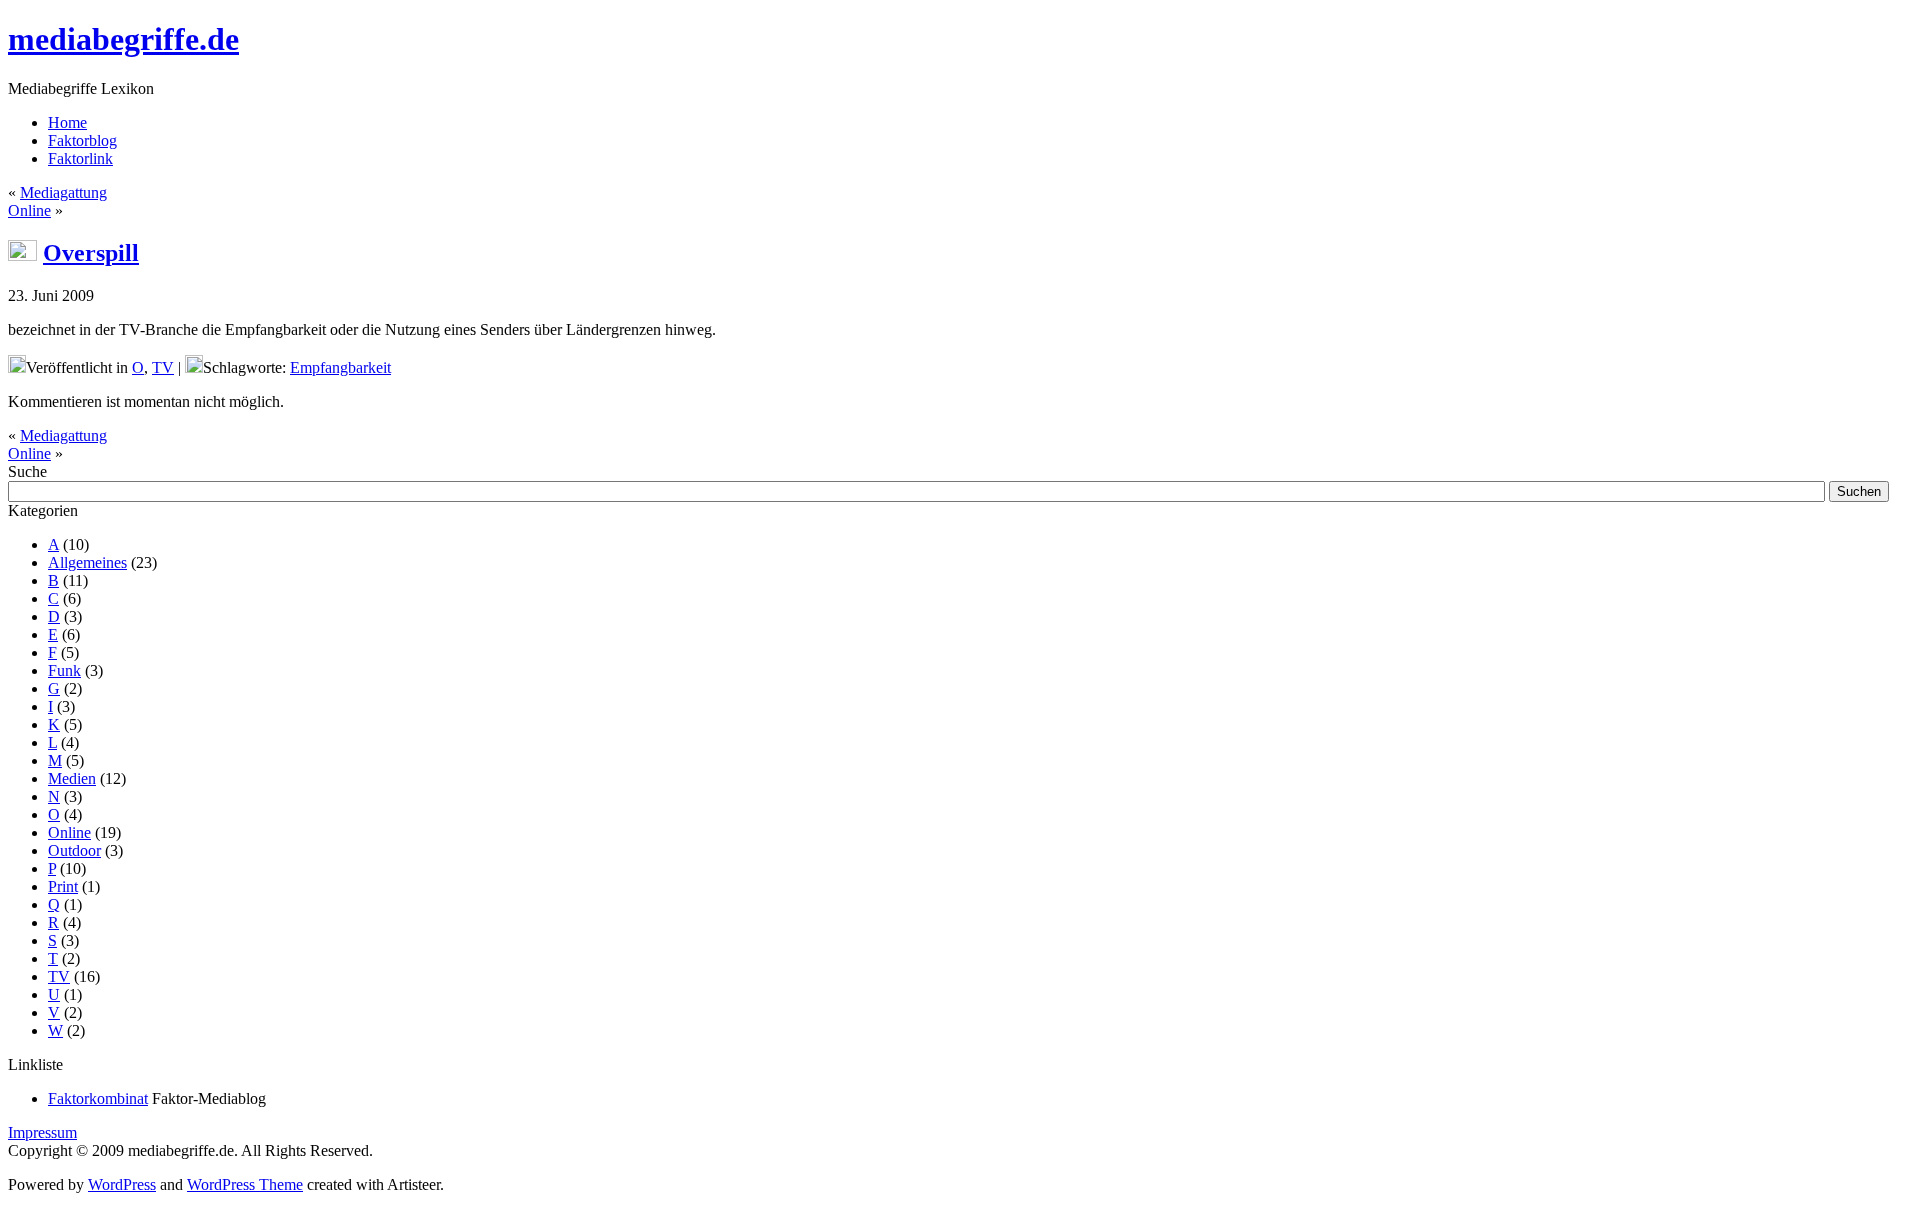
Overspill (91, 253)
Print (63, 886)
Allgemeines (87, 562)
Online (29, 210)
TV (163, 367)
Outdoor (74, 850)
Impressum (42, 1132)
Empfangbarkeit (340, 367)
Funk (64, 670)
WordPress (122, 1184)
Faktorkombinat (98, 1098)
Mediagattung (63, 192)
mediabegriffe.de (123, 39)
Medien (72, 778)
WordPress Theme (245, 1184)
